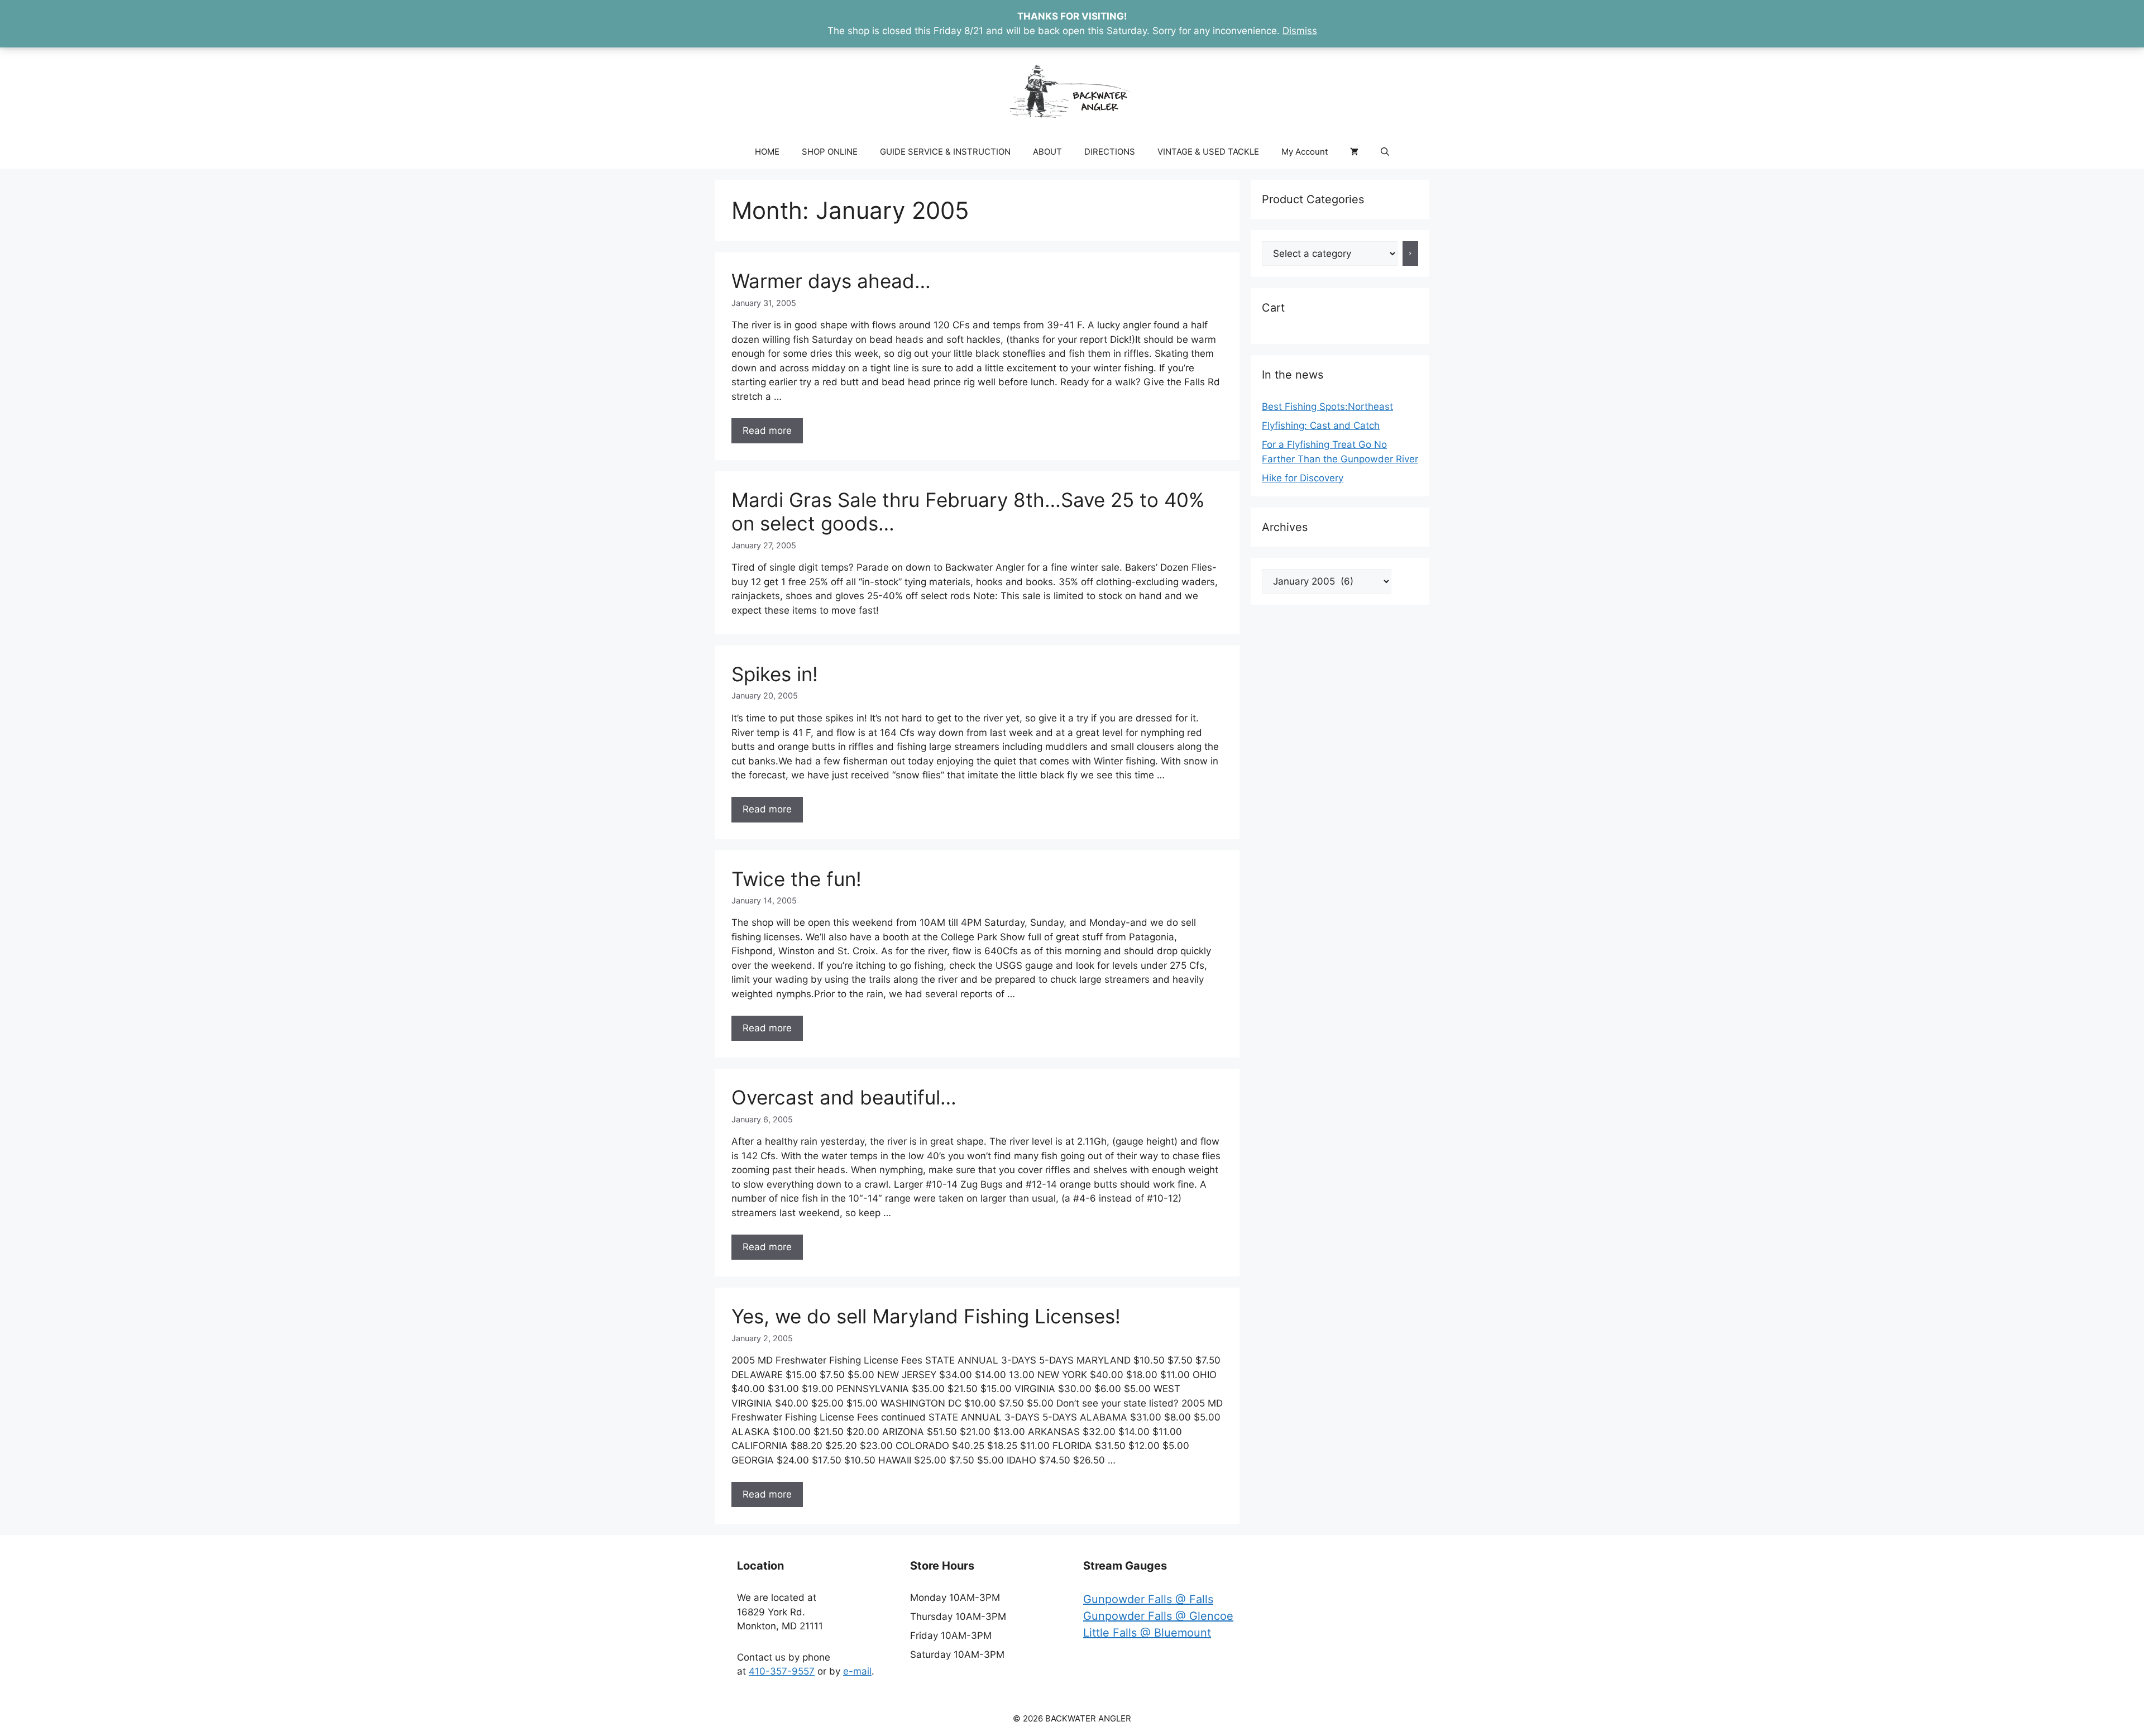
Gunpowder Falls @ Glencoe (1158, 1616)
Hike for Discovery (1303, 478)
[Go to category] (1411, 254)
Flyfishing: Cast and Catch (1321, 425)
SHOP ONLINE (830, 152)
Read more (767, 431)
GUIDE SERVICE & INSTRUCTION (945, 152)
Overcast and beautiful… (844, 1097)
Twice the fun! (796, 879)
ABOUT (1047, 152)
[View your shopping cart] (1354, 152)
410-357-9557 (782, 1671)
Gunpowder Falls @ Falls (1148, 1599)
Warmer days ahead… (831, 281)
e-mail (857, 1671)
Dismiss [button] (1300, 31)
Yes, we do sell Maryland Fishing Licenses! (926, 1316)
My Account (1305, 152)
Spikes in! (775, 674)
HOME (767, 152)
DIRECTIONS (1110, 152)
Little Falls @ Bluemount (1147, 1633)
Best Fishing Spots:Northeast (1327, 406)
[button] (1385, 152)
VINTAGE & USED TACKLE (1208, 152)
